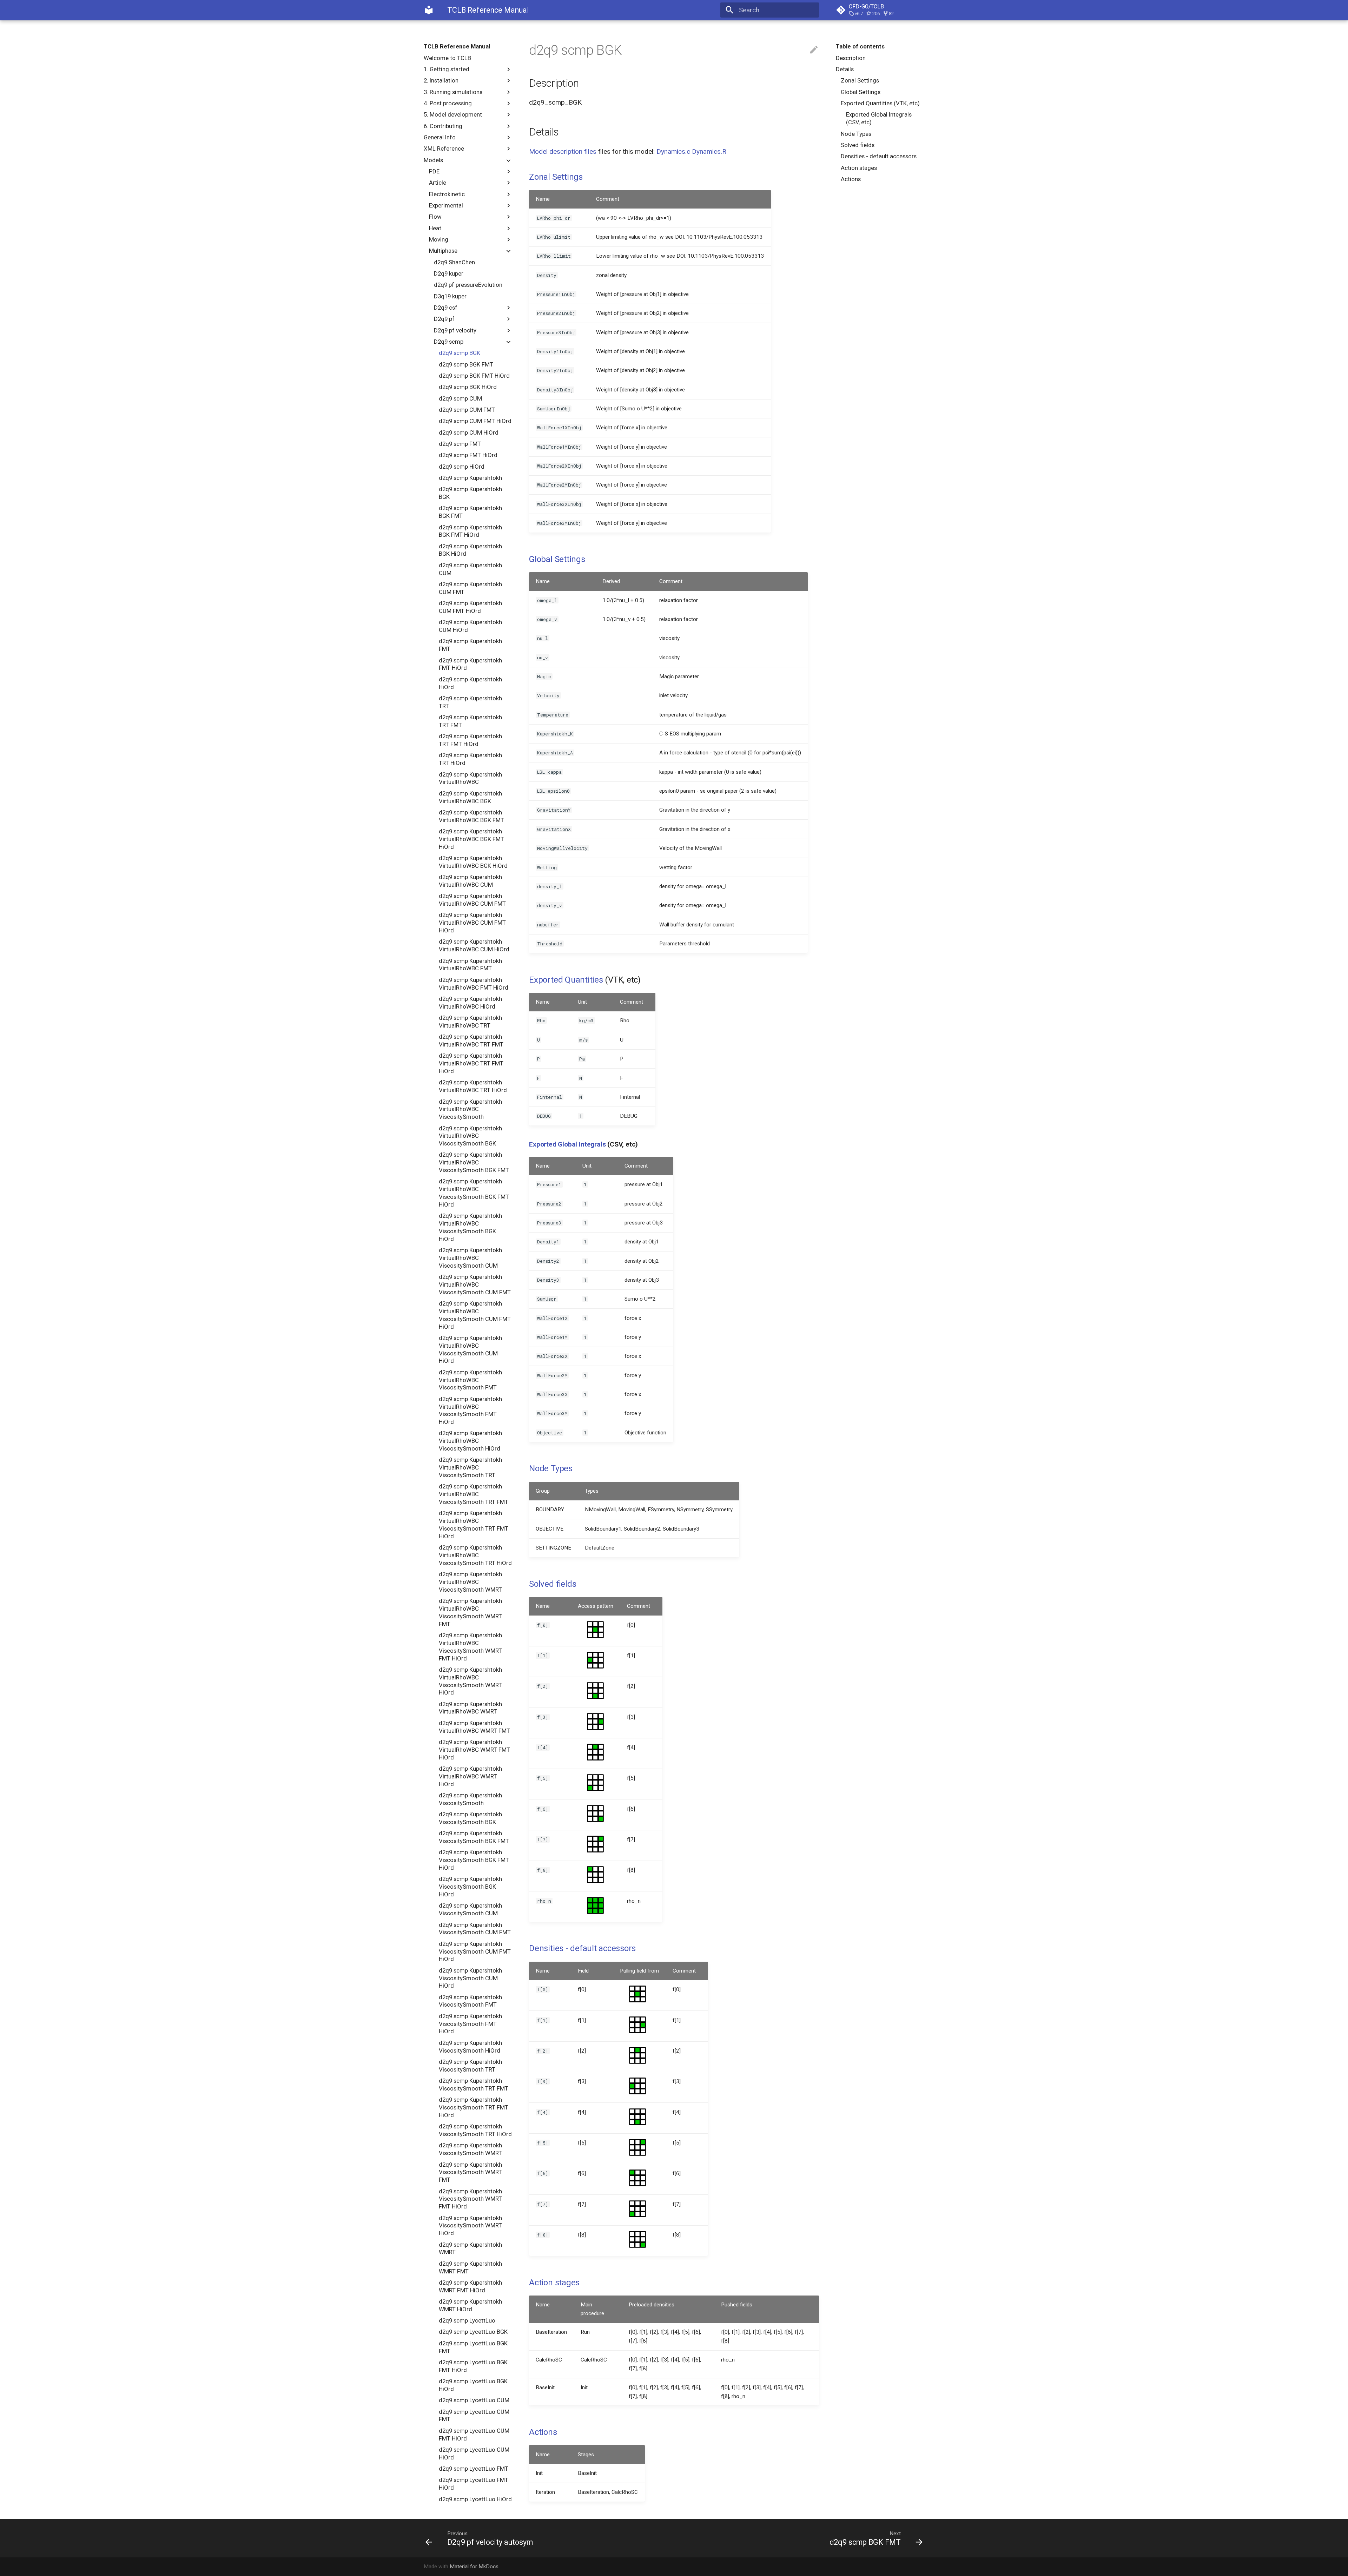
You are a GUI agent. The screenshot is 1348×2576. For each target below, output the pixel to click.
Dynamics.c (673, 151)
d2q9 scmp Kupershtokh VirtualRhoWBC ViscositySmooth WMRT (470, 1582)
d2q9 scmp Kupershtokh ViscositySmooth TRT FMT (474, 2085)
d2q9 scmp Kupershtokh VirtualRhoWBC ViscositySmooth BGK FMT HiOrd (474, 1193)
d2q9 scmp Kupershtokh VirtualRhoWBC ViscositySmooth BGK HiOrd (470, 1227)
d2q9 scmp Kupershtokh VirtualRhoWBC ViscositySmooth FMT (470, 1380)
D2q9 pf (444, 319)
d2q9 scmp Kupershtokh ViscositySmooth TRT (470, 2066)
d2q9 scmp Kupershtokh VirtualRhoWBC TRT (470, 1022)
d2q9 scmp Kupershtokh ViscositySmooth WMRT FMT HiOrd (470, 2199)
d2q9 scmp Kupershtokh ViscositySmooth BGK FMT (474, 1837)
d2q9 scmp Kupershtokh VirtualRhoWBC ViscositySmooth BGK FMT (474, 1162)
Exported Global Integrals (567, 1144)
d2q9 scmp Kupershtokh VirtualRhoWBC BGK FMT (471, 816)
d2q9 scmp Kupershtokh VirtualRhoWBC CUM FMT (472, 900)
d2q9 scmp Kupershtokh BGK (470, 493)
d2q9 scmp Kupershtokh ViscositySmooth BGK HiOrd (470, 1887)
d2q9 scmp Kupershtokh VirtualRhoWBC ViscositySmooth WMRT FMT (470, 1612)
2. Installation (441, 80)
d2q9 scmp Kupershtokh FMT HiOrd (470, 664)
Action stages (859, 168)
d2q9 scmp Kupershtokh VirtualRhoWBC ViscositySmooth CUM (470, 1258)
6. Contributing (443, 126)
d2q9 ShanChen (454, 262)
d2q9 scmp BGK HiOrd (468, 387)
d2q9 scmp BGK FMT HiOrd (474, 376)
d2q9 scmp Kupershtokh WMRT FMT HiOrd (470, 2286)
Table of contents (860, 46)
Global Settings (861, 92)
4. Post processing (448, 103)
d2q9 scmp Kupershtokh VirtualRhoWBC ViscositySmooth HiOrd (470, 1441)
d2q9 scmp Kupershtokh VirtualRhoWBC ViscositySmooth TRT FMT (474, 1494)
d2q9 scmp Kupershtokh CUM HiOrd (470, 626)
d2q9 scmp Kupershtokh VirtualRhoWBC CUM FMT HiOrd (472, 923)
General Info (440, 137)
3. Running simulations (453, 92)
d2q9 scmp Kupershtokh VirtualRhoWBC (470, 778)
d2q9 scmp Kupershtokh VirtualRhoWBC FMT (470, 965)
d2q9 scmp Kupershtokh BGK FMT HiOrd (470, 531)
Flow (435, 217)
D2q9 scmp (449, 342)
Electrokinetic (447, 194)
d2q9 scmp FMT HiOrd (468, 455)
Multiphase (443, 251)
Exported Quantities (566, 980)
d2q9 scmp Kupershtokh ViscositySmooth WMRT (470, 2149)
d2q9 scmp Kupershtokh (470, 478)
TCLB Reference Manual (457, 46)
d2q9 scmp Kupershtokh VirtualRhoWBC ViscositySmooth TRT (470, 1467)
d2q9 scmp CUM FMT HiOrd (475, 421)
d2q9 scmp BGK (460, 353)
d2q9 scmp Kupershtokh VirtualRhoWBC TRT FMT (471, 1041)
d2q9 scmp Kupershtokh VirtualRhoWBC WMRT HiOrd (470, 1776)
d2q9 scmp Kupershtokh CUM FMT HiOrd (470, 607)
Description (851, 58)
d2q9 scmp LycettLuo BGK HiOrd (473, 2385)
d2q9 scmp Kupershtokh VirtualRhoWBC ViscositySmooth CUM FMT (475, 1284)
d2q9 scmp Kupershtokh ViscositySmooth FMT (470, 2001)
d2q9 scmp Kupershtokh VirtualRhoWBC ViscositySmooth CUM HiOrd (470, 1349)
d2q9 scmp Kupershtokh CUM (470, 569)
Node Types (856, 134)
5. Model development (453, 114)
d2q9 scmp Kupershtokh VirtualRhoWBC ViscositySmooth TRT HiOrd (475, 1555)
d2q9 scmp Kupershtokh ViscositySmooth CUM (470, 1909)
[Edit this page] (814, 50)
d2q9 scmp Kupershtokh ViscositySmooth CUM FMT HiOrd (475, 1951)
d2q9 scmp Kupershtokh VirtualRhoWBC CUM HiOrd (474, 945)
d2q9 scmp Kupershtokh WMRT (470, 2248)
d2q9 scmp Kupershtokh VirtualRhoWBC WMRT (470, 1708)
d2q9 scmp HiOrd (462, 467)
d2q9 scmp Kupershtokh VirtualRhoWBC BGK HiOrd (473, 862)
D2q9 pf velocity (455, 330)
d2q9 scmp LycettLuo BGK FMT (473, 2347)
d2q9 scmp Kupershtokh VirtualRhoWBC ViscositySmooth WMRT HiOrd (470, 1681)
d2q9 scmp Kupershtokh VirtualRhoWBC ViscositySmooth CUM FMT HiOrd (475, 1315)
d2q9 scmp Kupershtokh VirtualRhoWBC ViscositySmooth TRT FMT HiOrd (474, 1524)
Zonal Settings (860, 80)
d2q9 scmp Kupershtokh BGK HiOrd (470, 550)
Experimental (446, 205)
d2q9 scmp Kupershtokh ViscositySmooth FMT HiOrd (470, 2024)
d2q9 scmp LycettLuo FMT (474, 2469)
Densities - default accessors (879, 156)
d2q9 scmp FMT (460, 444)
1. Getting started (447, 69)
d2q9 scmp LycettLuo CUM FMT (474, 2416)
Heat (435, 228)
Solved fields (858, 145)
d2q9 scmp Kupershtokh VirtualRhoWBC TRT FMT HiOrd (471, 1063)
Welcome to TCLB (447, 58)
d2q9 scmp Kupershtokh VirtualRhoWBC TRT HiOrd (473, 1086)
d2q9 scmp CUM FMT (467, 410)
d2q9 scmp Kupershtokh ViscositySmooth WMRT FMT (470, 2172)
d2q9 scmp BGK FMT (466, 364)
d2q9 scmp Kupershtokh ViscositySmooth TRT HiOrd (475, 2130)
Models (433, 160)
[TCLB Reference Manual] (429, 10)
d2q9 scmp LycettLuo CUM (474, 2400)
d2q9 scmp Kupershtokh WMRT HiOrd (470, 2305)
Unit (582, 1002)
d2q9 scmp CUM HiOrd (469, 432)
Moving (439, 239)
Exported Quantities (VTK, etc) (880, 103)
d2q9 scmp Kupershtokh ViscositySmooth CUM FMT (475, 1929)
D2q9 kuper (449, 273)
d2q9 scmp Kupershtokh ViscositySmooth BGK (470, 1818)
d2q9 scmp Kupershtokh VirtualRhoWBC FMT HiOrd (474, 984)
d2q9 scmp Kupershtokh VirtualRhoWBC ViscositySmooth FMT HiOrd (470, 1410)
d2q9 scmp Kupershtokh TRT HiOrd (470, 759)
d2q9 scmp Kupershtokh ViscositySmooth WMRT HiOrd (470, 2226)
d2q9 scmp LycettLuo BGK (473, 2332)
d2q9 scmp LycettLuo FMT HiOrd (474, 2484)
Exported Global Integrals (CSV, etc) (879, 118)
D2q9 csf (446, 308)
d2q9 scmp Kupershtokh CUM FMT (470, 588)
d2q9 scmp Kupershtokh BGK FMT (470, 512)
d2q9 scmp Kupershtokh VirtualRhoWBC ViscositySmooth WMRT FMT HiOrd (470, 1647)
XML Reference (444, 148)
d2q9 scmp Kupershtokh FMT (470, 645)
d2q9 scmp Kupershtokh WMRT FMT (470, 2267)
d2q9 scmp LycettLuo (467, 2320)
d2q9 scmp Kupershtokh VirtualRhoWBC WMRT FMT (474, 1727)
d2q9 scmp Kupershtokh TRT (470, 702)
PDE (434, 171)
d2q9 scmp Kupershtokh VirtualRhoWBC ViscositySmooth (470, 1109)
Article (438, 183)
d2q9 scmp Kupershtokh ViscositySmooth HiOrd (470, 2047)
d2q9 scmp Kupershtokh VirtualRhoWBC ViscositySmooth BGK (470, 1136)
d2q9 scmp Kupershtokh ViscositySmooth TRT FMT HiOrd (474, 2107)
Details (845, 69)
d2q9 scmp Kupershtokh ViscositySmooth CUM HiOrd (470, 1978)
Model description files (563, 151)
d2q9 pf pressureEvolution (468, 285)
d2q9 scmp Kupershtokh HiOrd (470, 683)
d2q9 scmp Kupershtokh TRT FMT (470, 721)
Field (583, 1971)
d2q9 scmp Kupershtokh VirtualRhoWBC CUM (470, 881)
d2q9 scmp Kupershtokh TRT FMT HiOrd (470, 740)
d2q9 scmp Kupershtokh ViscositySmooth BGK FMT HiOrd (474, 1860)
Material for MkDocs (474, 2567)
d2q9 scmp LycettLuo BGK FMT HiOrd (473, 2366)
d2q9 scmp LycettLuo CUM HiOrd (474, 2453)
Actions (851, 179)
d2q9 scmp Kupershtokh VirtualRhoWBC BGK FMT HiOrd (471, 839)
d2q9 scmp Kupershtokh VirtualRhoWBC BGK (470, 797)
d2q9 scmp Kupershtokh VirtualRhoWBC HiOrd (470, 1003)
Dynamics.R (709, 151)
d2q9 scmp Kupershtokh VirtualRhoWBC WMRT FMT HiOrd (474, 1750)
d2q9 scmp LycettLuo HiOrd (475, 2499)
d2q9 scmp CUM (460, 398)
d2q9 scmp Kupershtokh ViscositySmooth (470, 1799)
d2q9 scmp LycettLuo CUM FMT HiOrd (474, 2435)
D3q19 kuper (450, 296)
